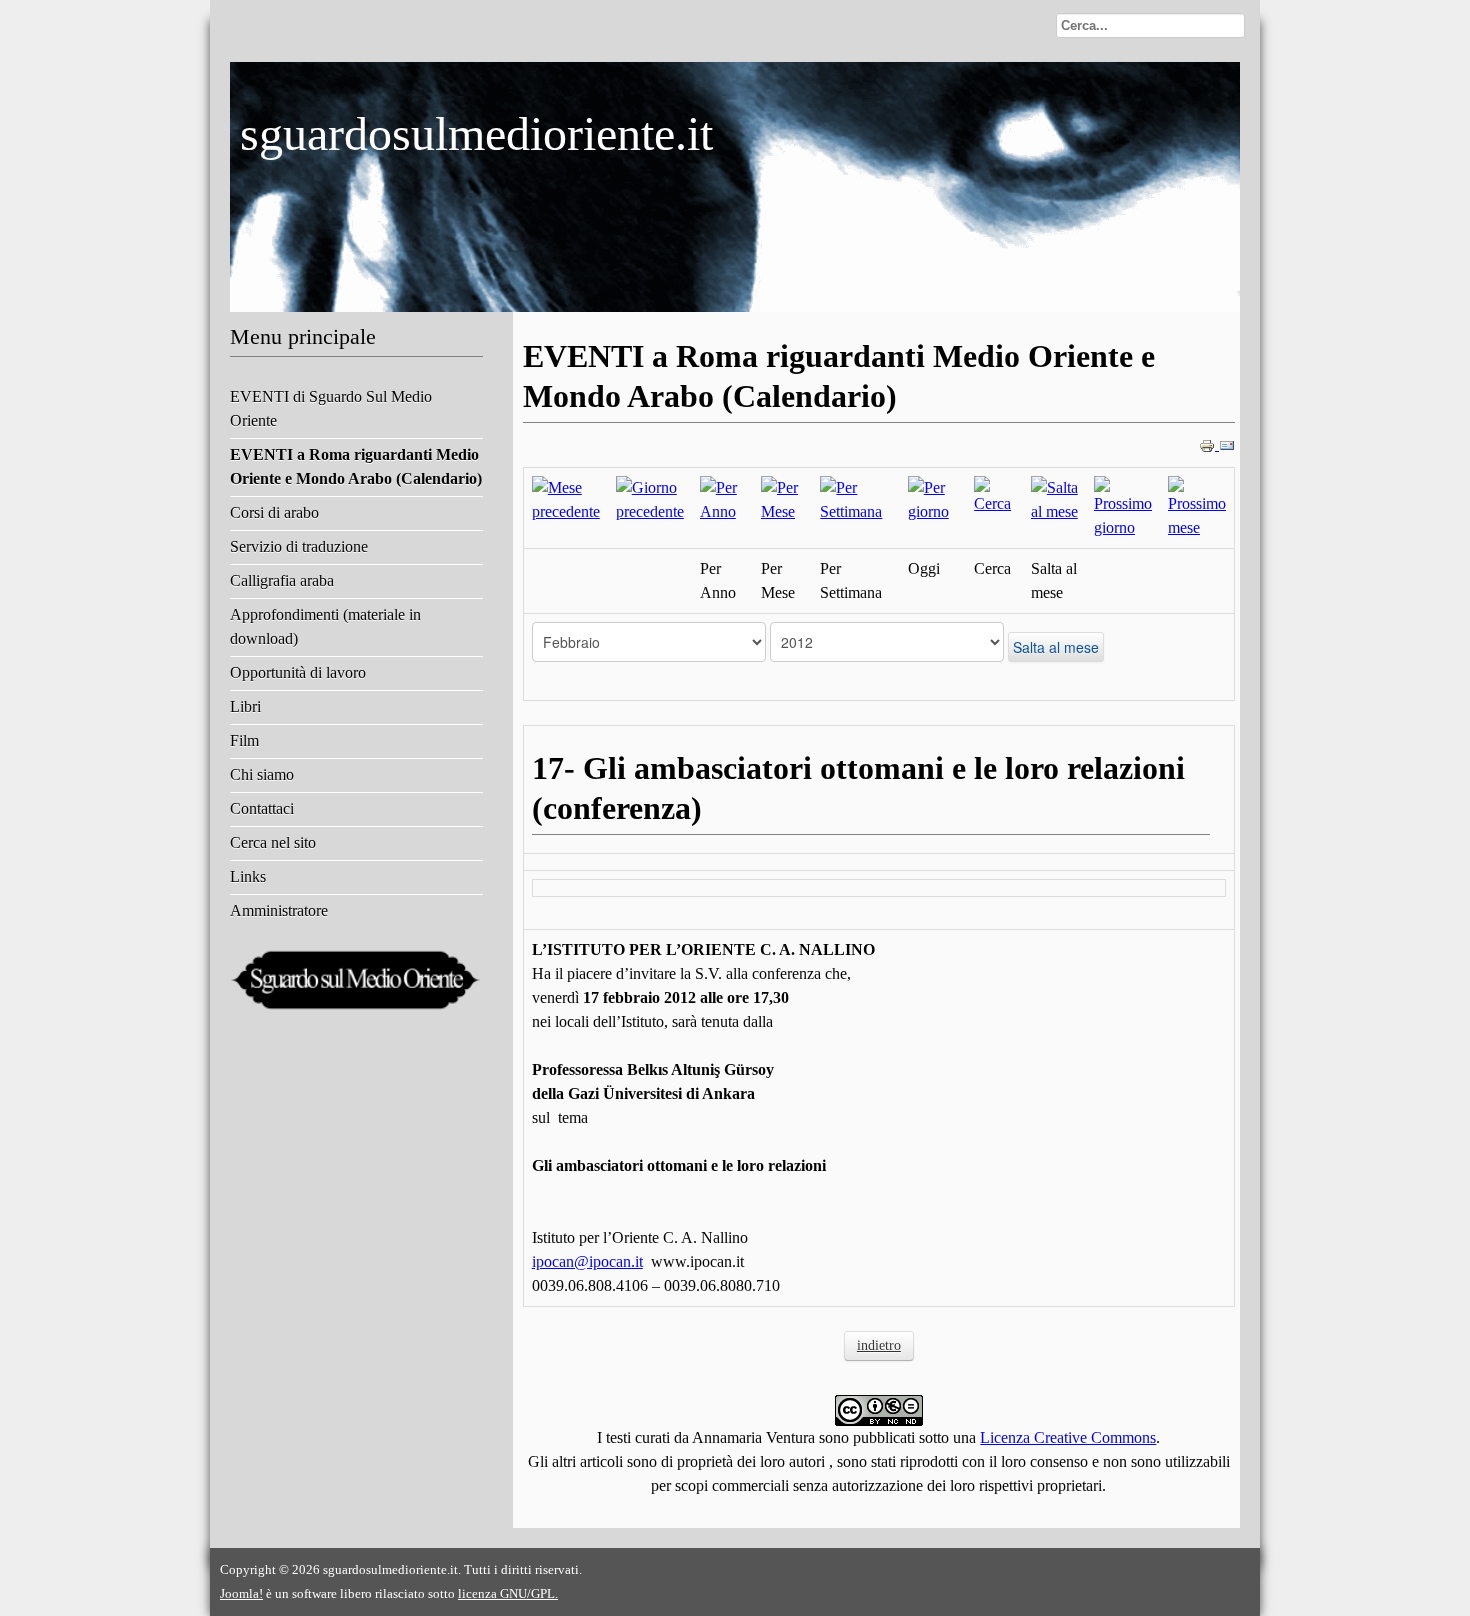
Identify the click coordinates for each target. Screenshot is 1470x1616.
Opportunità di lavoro (298, 672)
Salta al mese (1056, 647)
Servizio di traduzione (299, 546)
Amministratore (279, 910)
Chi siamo (262, 774)
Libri (245, 706)
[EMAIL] (1227, 444)
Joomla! (241, 1593)
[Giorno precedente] (650, 498)
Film (244, 740)
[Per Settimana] (855, 498)
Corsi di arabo (274, 512)
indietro (879, 1345)
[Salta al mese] (1054, 498)
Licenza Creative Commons (1068, 1437)
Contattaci (262, 808)
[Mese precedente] (566, 498)
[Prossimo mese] (1197, 506)
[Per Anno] (722, 498)
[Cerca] (994, 494)
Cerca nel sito (273, 842)
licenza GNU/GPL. (508, 1593)
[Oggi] (933, 498)
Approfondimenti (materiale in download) (325, 626)
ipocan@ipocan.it (587, 1261)
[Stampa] (1209, 444)
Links (248, 876)
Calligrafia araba (282, 580)
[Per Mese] (782, 498)
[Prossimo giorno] (1123, 506)
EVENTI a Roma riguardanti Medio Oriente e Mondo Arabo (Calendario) (356, 466)
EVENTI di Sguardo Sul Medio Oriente (331, 408)
